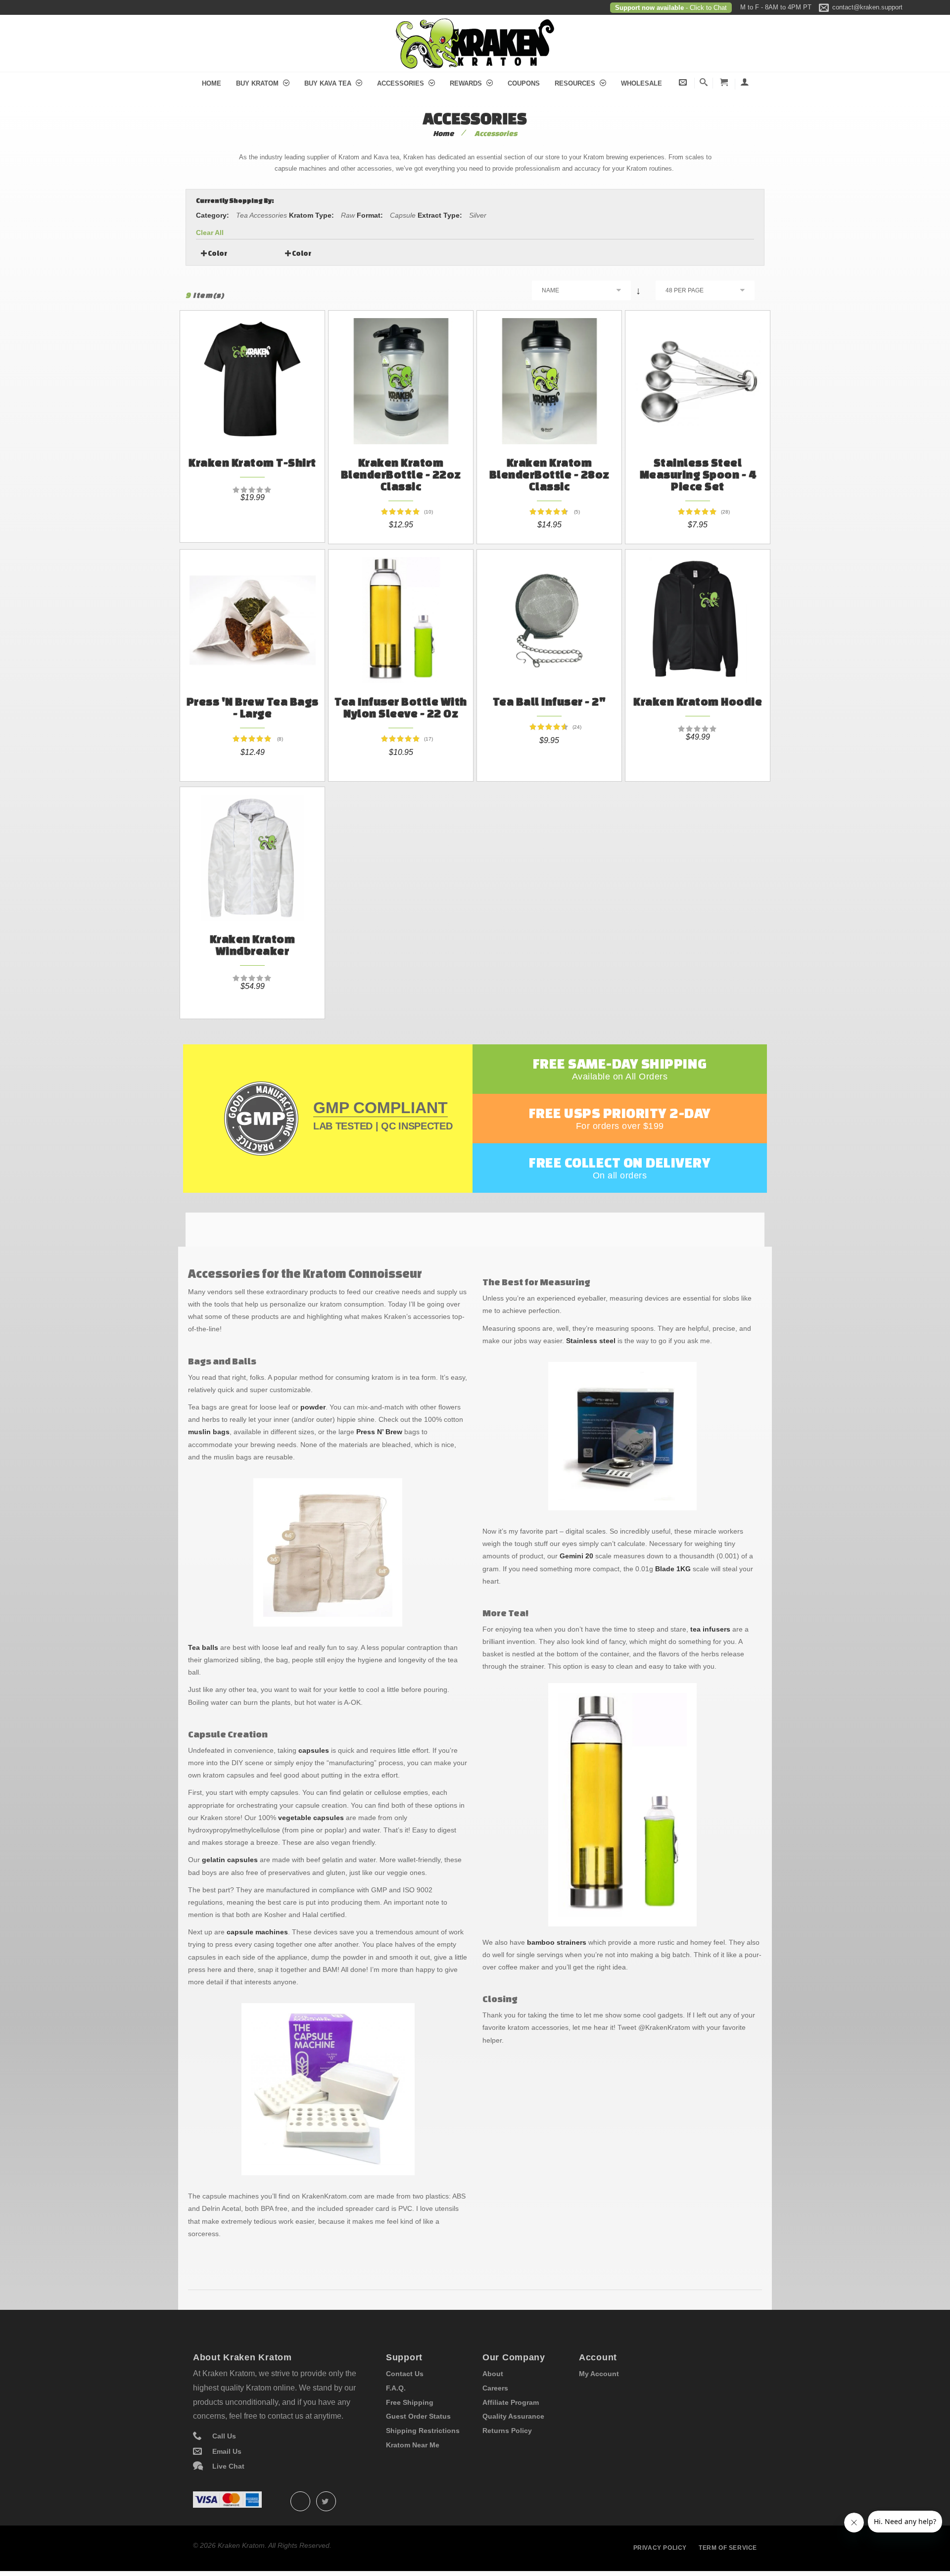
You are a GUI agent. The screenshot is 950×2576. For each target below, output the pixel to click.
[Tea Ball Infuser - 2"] (549, 613)
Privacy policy (660, 2548)
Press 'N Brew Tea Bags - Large (253, 707)
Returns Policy (507, 2431)
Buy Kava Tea (329, 83)
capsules (314, 1750)
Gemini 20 (576, 1556)
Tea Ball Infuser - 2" (549, 701)
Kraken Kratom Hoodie (698, 701)
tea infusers (710, 1629)
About (493, 2374)
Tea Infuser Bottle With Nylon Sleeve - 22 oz (401, 707)
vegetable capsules (311, 1818)
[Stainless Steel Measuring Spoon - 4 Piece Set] (698, 374)
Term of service (728, 2548)
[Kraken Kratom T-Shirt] (252, 374)
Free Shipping (410, 2402)
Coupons (524, 83)
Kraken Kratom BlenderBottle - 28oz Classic (549, 474)
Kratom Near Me (413, 2445)
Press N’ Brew (379, 1432)
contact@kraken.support (867, 7)
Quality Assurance (513, 2416)
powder (313, 1407)
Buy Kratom (258, 83)
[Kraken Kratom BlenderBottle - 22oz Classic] (401, 374)
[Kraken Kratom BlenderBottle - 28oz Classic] (549, 374)
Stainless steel (591, 1341)
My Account (599, 2374)
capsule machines (257, 1932)
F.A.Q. (396, 2388)
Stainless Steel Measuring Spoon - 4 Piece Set (698, 474)
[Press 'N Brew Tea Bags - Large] (252, 613)
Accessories (402, 83)
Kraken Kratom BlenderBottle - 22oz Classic (401, 474)
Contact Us (405, 2374)
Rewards (467, 83)
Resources (576, 83)
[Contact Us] (683, 82)
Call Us (224, 2436)
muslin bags (209, 1432)
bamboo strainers (557, 1942)
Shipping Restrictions (423, 2431)
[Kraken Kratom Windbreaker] (252, 850)
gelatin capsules (230, 1860)
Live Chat (228, 2466)
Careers (495, 2388)
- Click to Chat (705, 8)
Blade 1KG (673, 1569)
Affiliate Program (511, 2402)
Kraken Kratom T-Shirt (252, 462)
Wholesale (641, 83)
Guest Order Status (418, 2416)
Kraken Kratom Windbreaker (253, 945)
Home (212, 83)
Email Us (227, 2451)
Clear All (210, 233)
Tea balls (203, 1647)
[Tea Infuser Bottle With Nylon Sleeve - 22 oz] (401, 613)
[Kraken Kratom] (475, 24)
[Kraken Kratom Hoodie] (698, 613)
